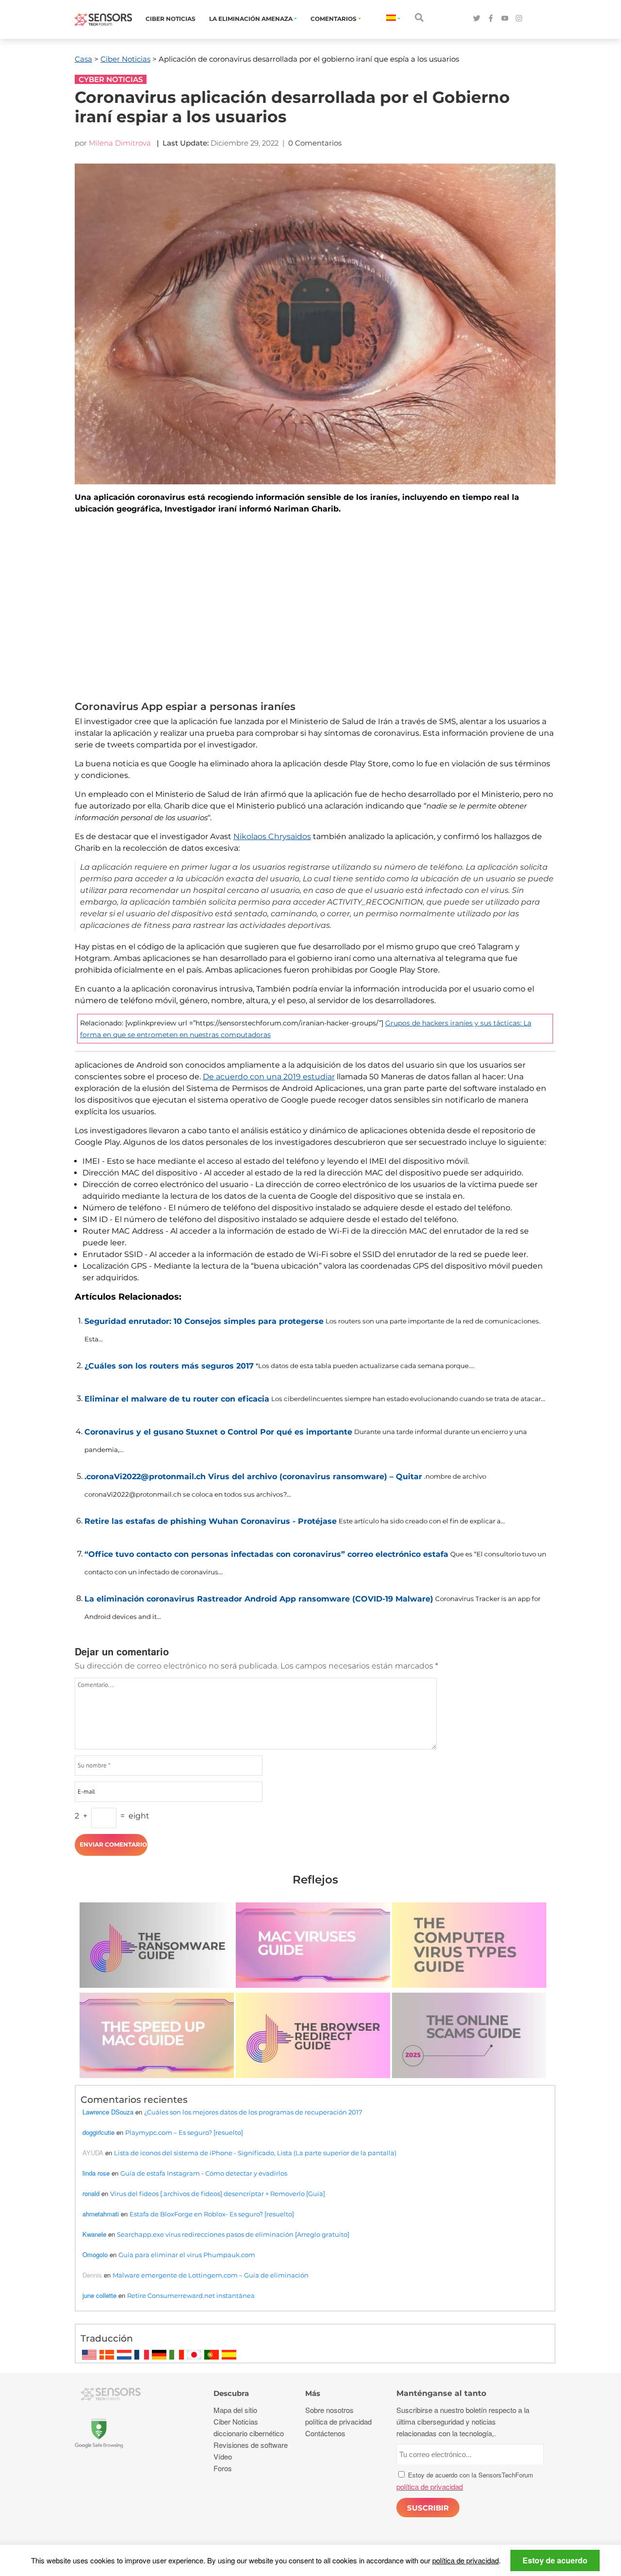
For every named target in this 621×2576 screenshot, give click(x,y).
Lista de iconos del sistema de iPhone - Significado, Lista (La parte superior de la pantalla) (255, 2153)
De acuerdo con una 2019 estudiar (269, 1077)
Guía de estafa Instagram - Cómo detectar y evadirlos (204, 2173)
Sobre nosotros (329, 2410)
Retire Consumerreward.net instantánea (191, 2295)
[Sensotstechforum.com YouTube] (505, 19)
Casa (83, 59)
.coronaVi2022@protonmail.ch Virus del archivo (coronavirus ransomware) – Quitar (253, 1477)
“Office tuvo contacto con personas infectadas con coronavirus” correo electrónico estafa (266, 1554)
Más (313, 2393)
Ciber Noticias (171, 19)
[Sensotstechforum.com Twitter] (477, 19)
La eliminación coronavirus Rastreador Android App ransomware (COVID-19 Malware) (259, 1599)
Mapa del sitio (235, 2410)
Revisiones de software (251, 2445)
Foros (223, 2468)
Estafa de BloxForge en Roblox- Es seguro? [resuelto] (212, 2214)
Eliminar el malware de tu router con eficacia (177, 1399)
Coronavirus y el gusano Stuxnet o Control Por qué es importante (218, 1432)
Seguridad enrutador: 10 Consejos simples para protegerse (204, 1321)
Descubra (231, 2393)
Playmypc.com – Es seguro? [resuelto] (184, 2132)
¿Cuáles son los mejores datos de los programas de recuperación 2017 (253, 2112)
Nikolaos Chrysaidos (272, 836)
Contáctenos (325, 2433)
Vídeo (223, 2456)
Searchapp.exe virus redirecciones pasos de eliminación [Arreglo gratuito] (233, 2234)
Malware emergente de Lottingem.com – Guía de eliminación (211, 2275)
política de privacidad (466, 2560)
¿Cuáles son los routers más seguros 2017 (169, 1366)
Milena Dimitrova (120, 143)
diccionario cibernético (249, 2433)
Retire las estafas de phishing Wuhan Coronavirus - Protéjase (211, 1521)
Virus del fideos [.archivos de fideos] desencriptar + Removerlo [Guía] (218, 2194)
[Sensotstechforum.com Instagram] (519, 19)
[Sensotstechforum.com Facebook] (491, 19)
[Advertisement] (315, 606)
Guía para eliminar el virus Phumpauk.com (187, 2255)
